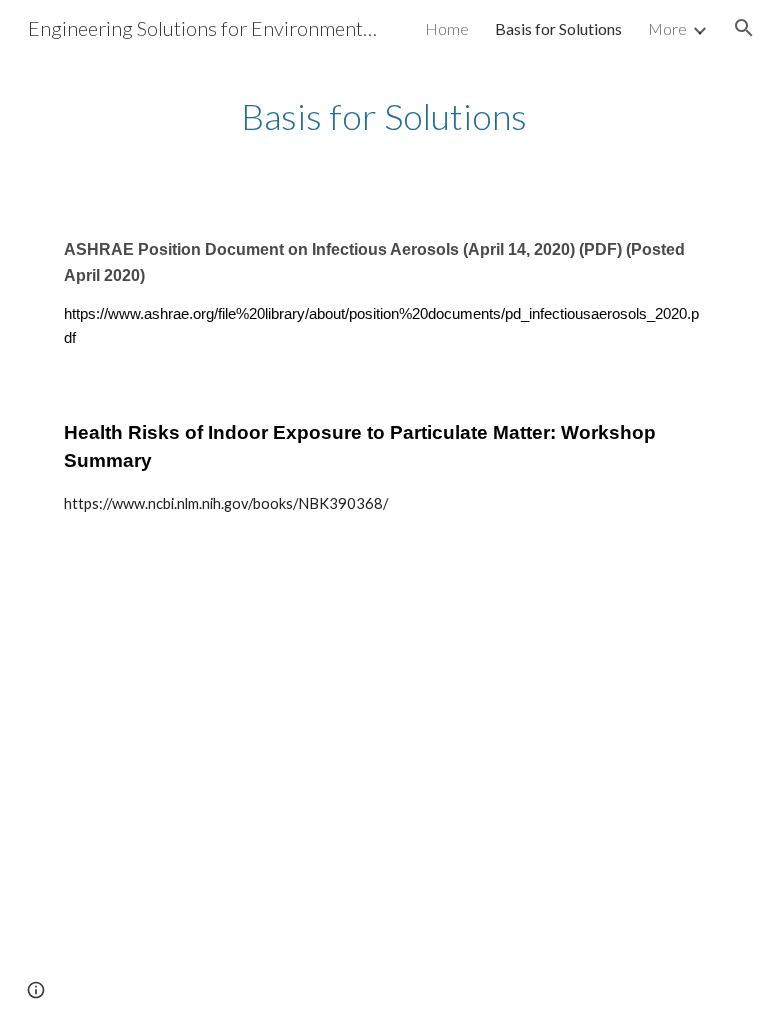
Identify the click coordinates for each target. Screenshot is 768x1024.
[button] (744, 28)
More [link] (667, 28)
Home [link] (447, 28)
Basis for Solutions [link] (558, 28)
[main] (383, 116)
